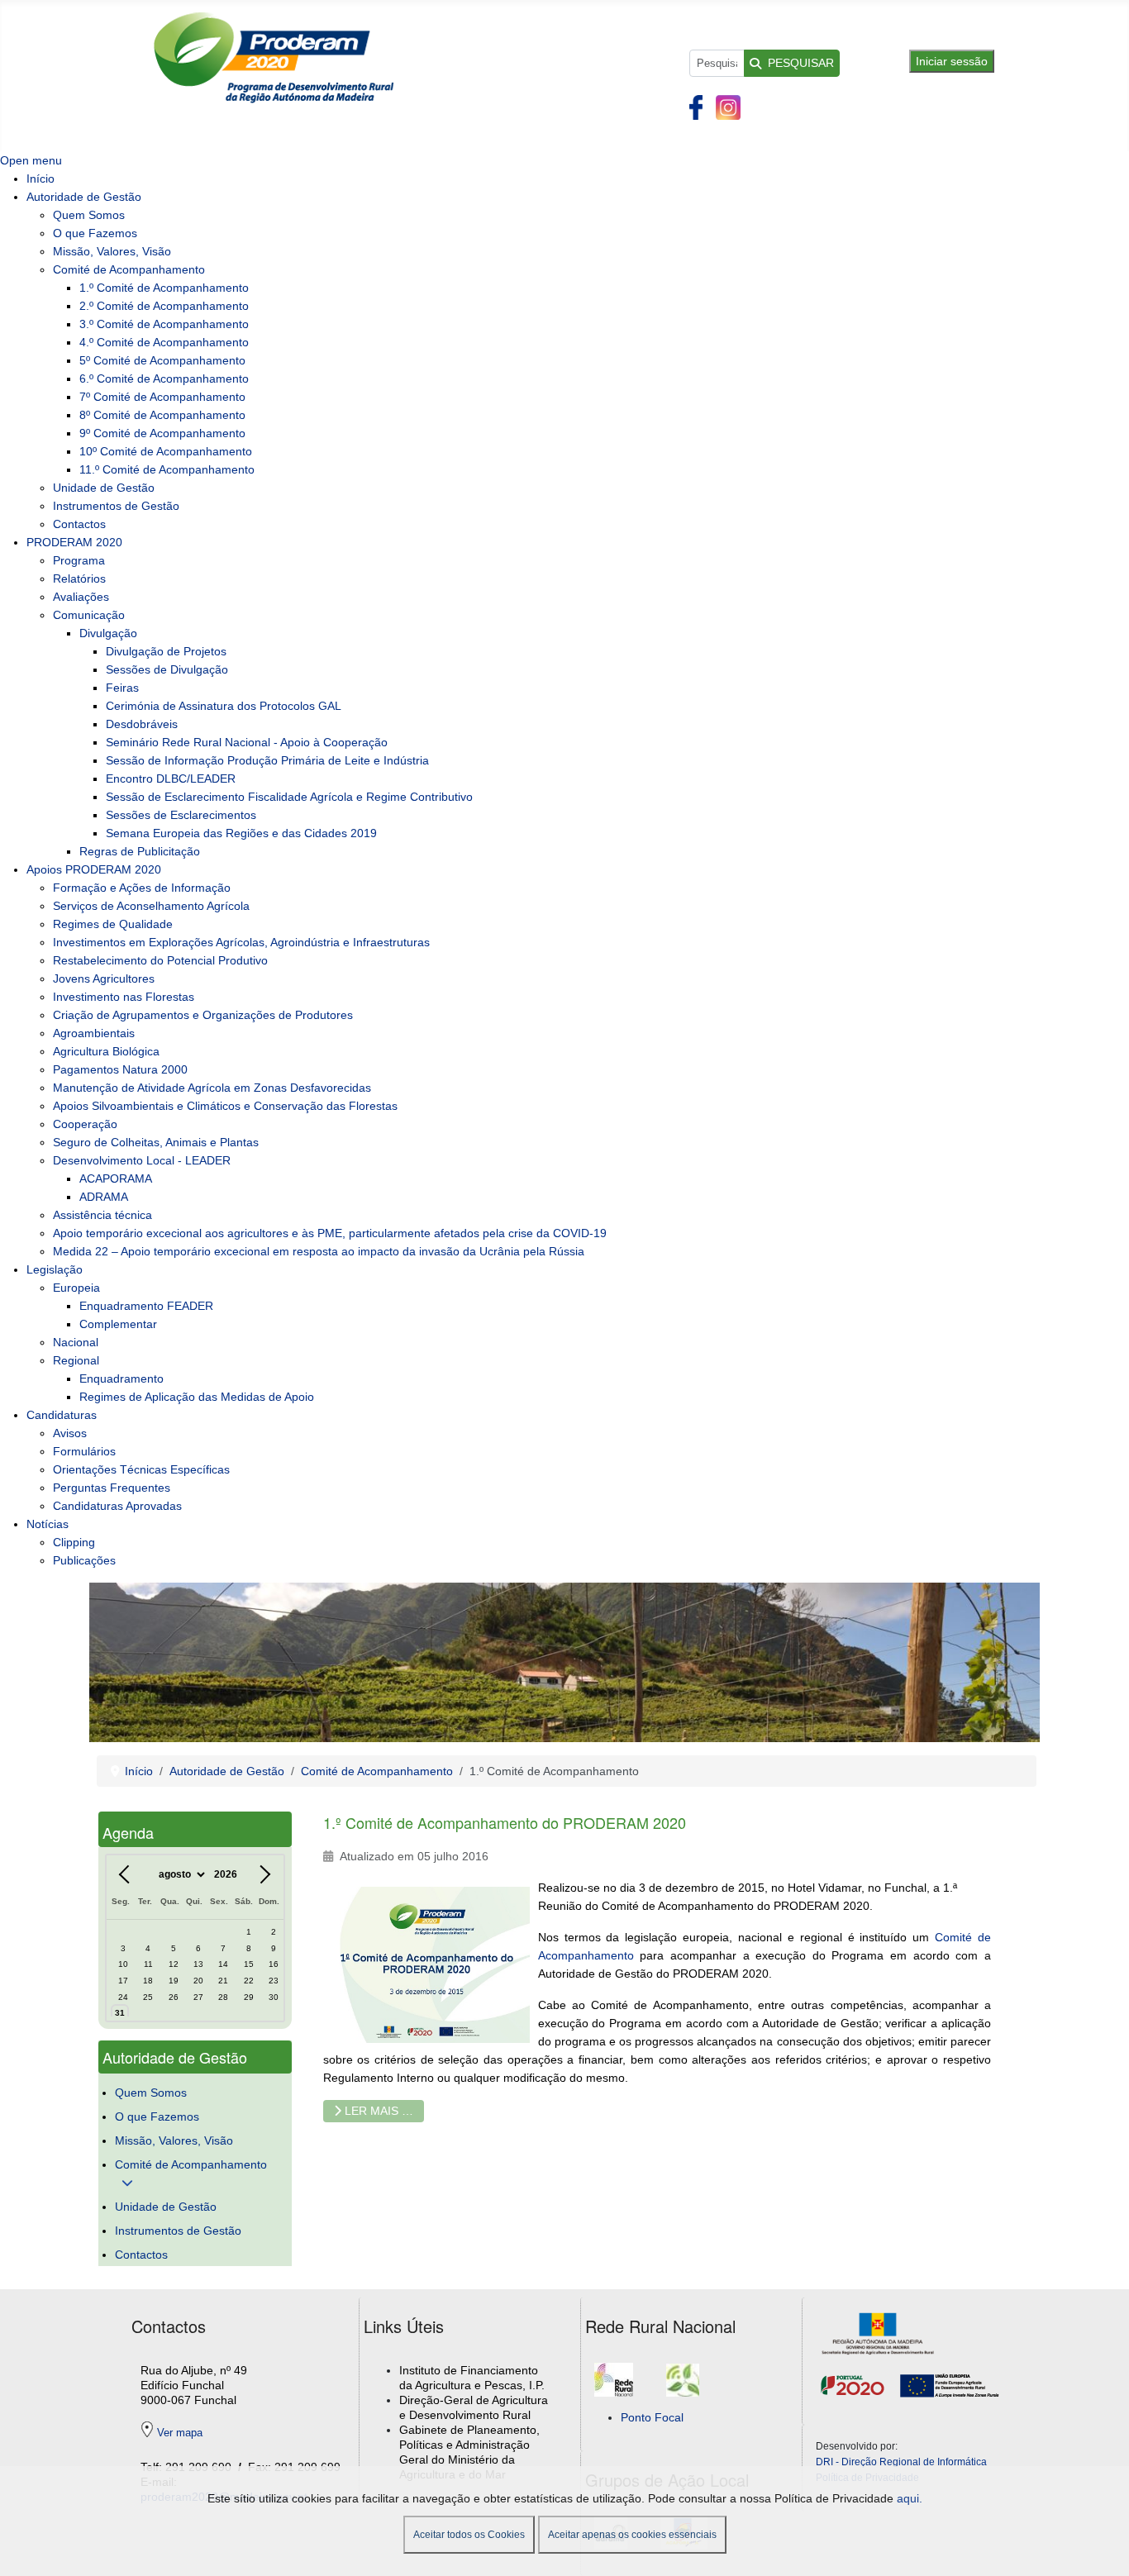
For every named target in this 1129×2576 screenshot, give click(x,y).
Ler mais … (377, 2111)
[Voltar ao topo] (1103, 2547)
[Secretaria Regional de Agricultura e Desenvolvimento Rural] (882, 2333)
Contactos (141, 2255)
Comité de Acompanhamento (191, 2164)
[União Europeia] (948, 2384)
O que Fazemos (157, 2117)
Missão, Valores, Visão (174, 2140)
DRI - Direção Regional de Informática (901, 2462)
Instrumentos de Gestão (178, 2231)
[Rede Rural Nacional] (614, 2389)
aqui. (910, 2498)
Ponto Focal (652, 2417)
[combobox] (717, 63)
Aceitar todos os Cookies (469, 2535)
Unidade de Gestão (166, 2207)
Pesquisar (801, 63)
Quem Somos (151, 2093)
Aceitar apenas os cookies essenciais (632, 2535)
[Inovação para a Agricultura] (683, 2389)
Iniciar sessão (952, 61)
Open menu (31, 160)
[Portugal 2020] (856, 2384)
